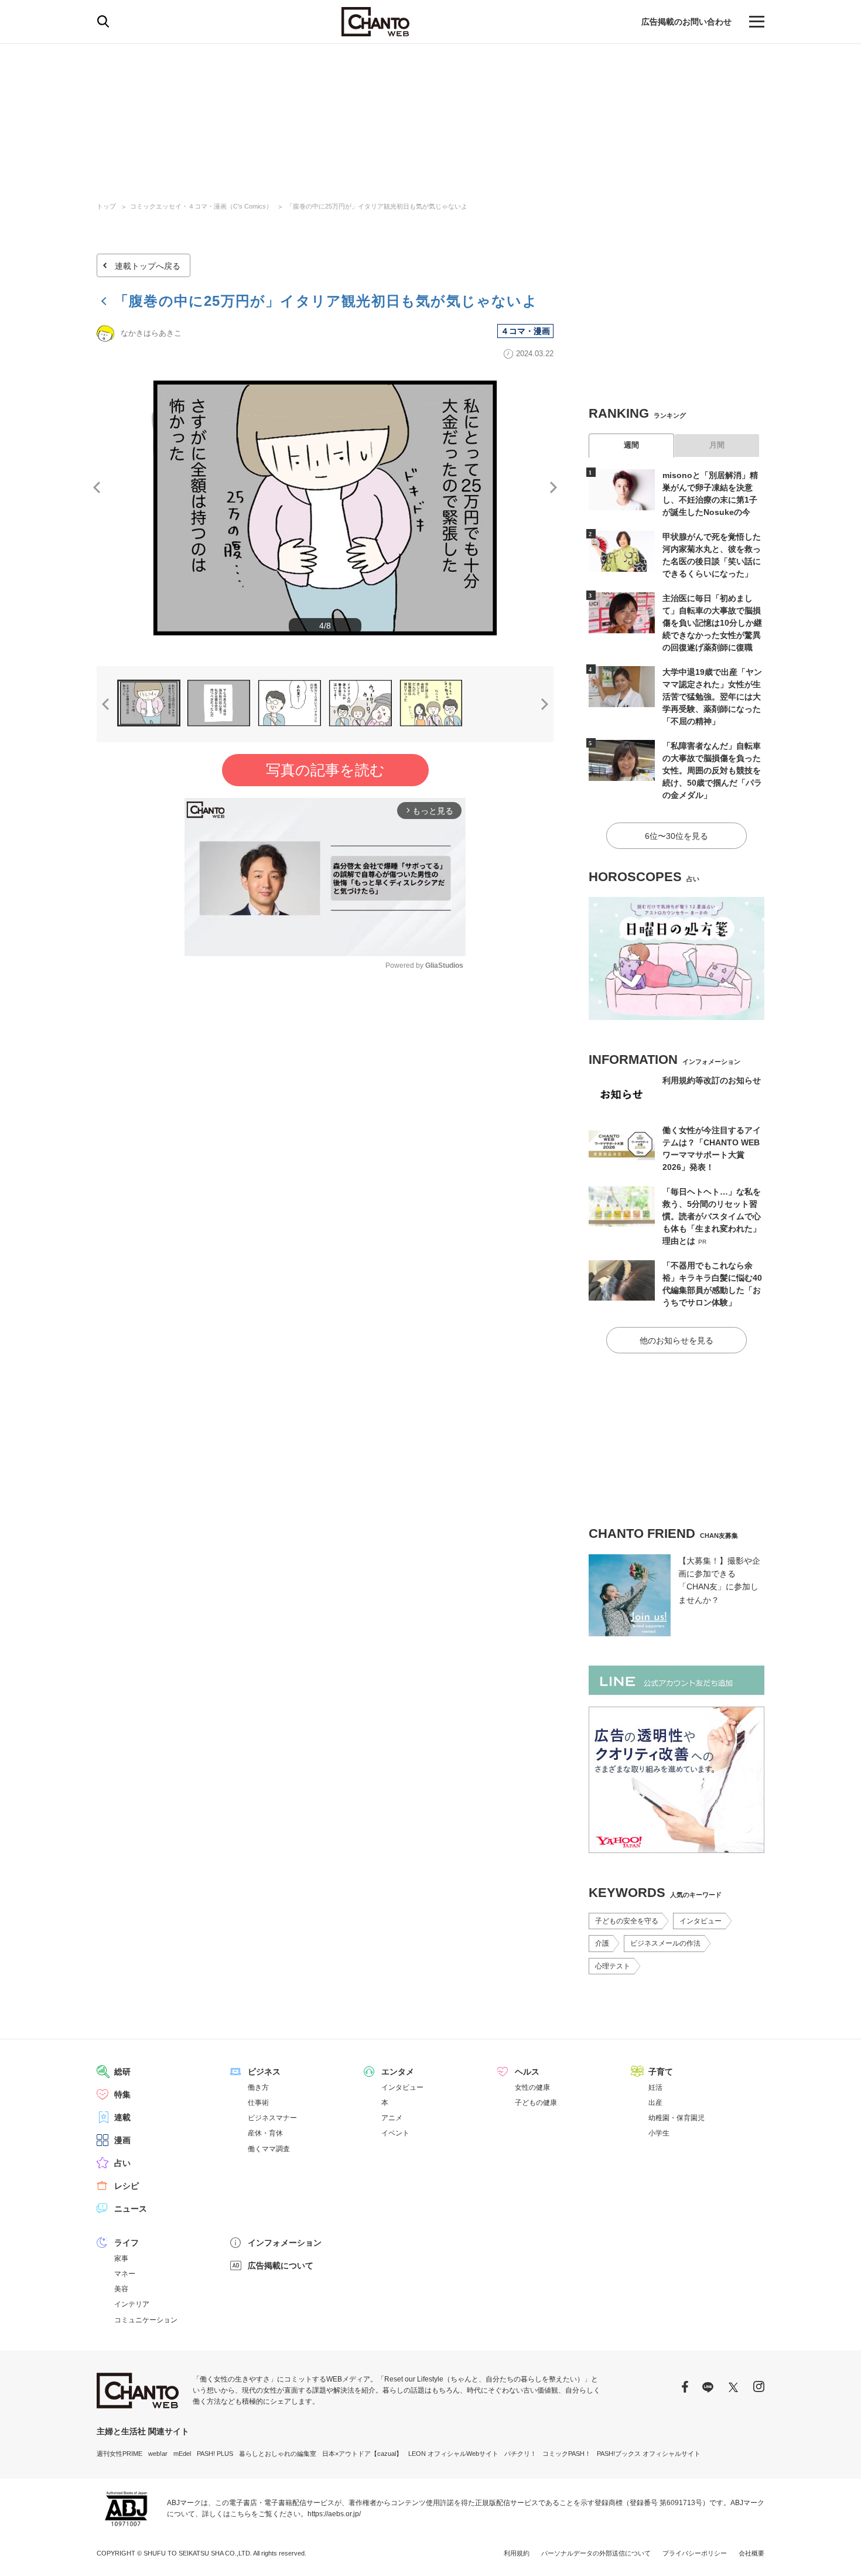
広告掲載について (281, 2265)
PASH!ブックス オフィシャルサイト (649, 2454)
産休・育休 (265, 2133)
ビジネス (264, 2072)
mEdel (182, 2454)
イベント (395, 2133)
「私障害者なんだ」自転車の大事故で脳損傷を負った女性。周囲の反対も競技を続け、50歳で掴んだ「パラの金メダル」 (712, 770)
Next (553, 487)
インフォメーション (285, 2243)
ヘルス (527, 2072)
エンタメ (398, 2072)
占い (122, 2163)
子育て (661, 2072)
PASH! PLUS (215, 2454)
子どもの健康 (536, 2103)
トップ (106, 206)
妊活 (655, 2087)
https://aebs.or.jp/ (334, 2514)
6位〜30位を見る (676, 836)
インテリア (132, 2304)
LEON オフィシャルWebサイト (453, 2454)
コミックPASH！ (567, 2454)
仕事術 (258, 2103)
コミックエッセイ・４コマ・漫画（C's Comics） (201, 206)
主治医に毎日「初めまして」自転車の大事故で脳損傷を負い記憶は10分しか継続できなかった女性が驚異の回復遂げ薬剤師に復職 (712, 623)
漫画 (122, 2140)
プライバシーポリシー (695, 2553)
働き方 (258, 2087)
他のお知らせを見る (676, 1340)
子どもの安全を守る (627, 1921)
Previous (97, 487)
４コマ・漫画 (525, 331)
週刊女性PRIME (119, 2454)
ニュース (131, 2209)
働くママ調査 (269, 2149)
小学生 (659, 2133)
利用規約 (517, 2553)
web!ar (158, 2454)
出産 (655, 2103)
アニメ (392, 2118)
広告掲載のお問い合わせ (686, 22)
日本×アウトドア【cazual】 (362, 2454)
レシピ (127, 2186)
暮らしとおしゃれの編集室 (278, 2454)
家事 (121, 2258)
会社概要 (751, 2553)
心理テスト (613, 1966)
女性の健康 (532, 2087)
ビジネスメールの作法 (665, 1943)
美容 (121, 2289)
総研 (122, 2072)
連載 (122, 2117)
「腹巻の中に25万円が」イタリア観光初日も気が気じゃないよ (377, 206)
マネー (125, 2274)
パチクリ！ (520, 2454)
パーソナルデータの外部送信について (596, 2553)
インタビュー (701, 1921)
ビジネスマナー (272, 2118)
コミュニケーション (146, 2320)
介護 (602, 1943)
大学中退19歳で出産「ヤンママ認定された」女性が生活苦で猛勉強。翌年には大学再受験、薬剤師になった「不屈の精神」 (712, 697)
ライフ (127, 2243)
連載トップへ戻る (148, 266)
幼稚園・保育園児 (676, 2118)
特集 (122, 2094)
